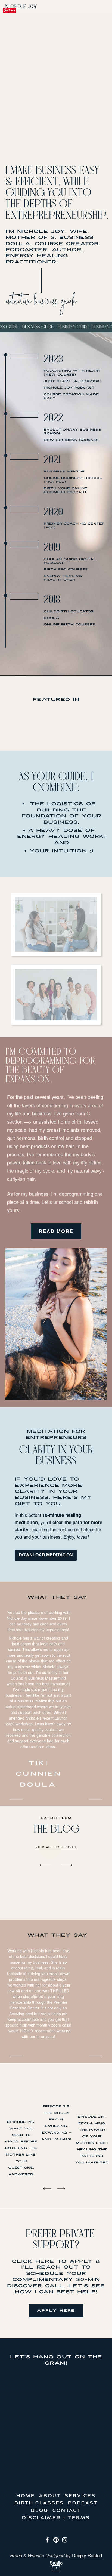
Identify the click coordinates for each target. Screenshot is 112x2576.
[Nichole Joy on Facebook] (47, 2540)
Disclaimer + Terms (56, 2518)
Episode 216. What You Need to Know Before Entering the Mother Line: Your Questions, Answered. (21, 2148)
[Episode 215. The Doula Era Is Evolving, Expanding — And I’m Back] (57, 2088)
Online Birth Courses (69, 624)
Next (96, 1800)
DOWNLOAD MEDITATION (46, 1555)
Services (80, 2496)
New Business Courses (71, 440)
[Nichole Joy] (56, 2540)
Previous (16, 1800)
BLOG (40, 2511)
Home (26, 2496)
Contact (67, 2511)
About (50, 2496)
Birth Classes (39, 2503)
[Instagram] (65, 2540)
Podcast (83, 2503)
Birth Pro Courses (66, 569)
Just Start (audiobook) (73, 381)
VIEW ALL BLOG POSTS (56, 1847)
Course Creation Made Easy (71, 396)
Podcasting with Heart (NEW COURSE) (72, 373)
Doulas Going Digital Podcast (70, 561)
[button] (50, 1865)
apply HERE (56, 2311)
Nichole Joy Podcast (69, 388)
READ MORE (56, 1231)
